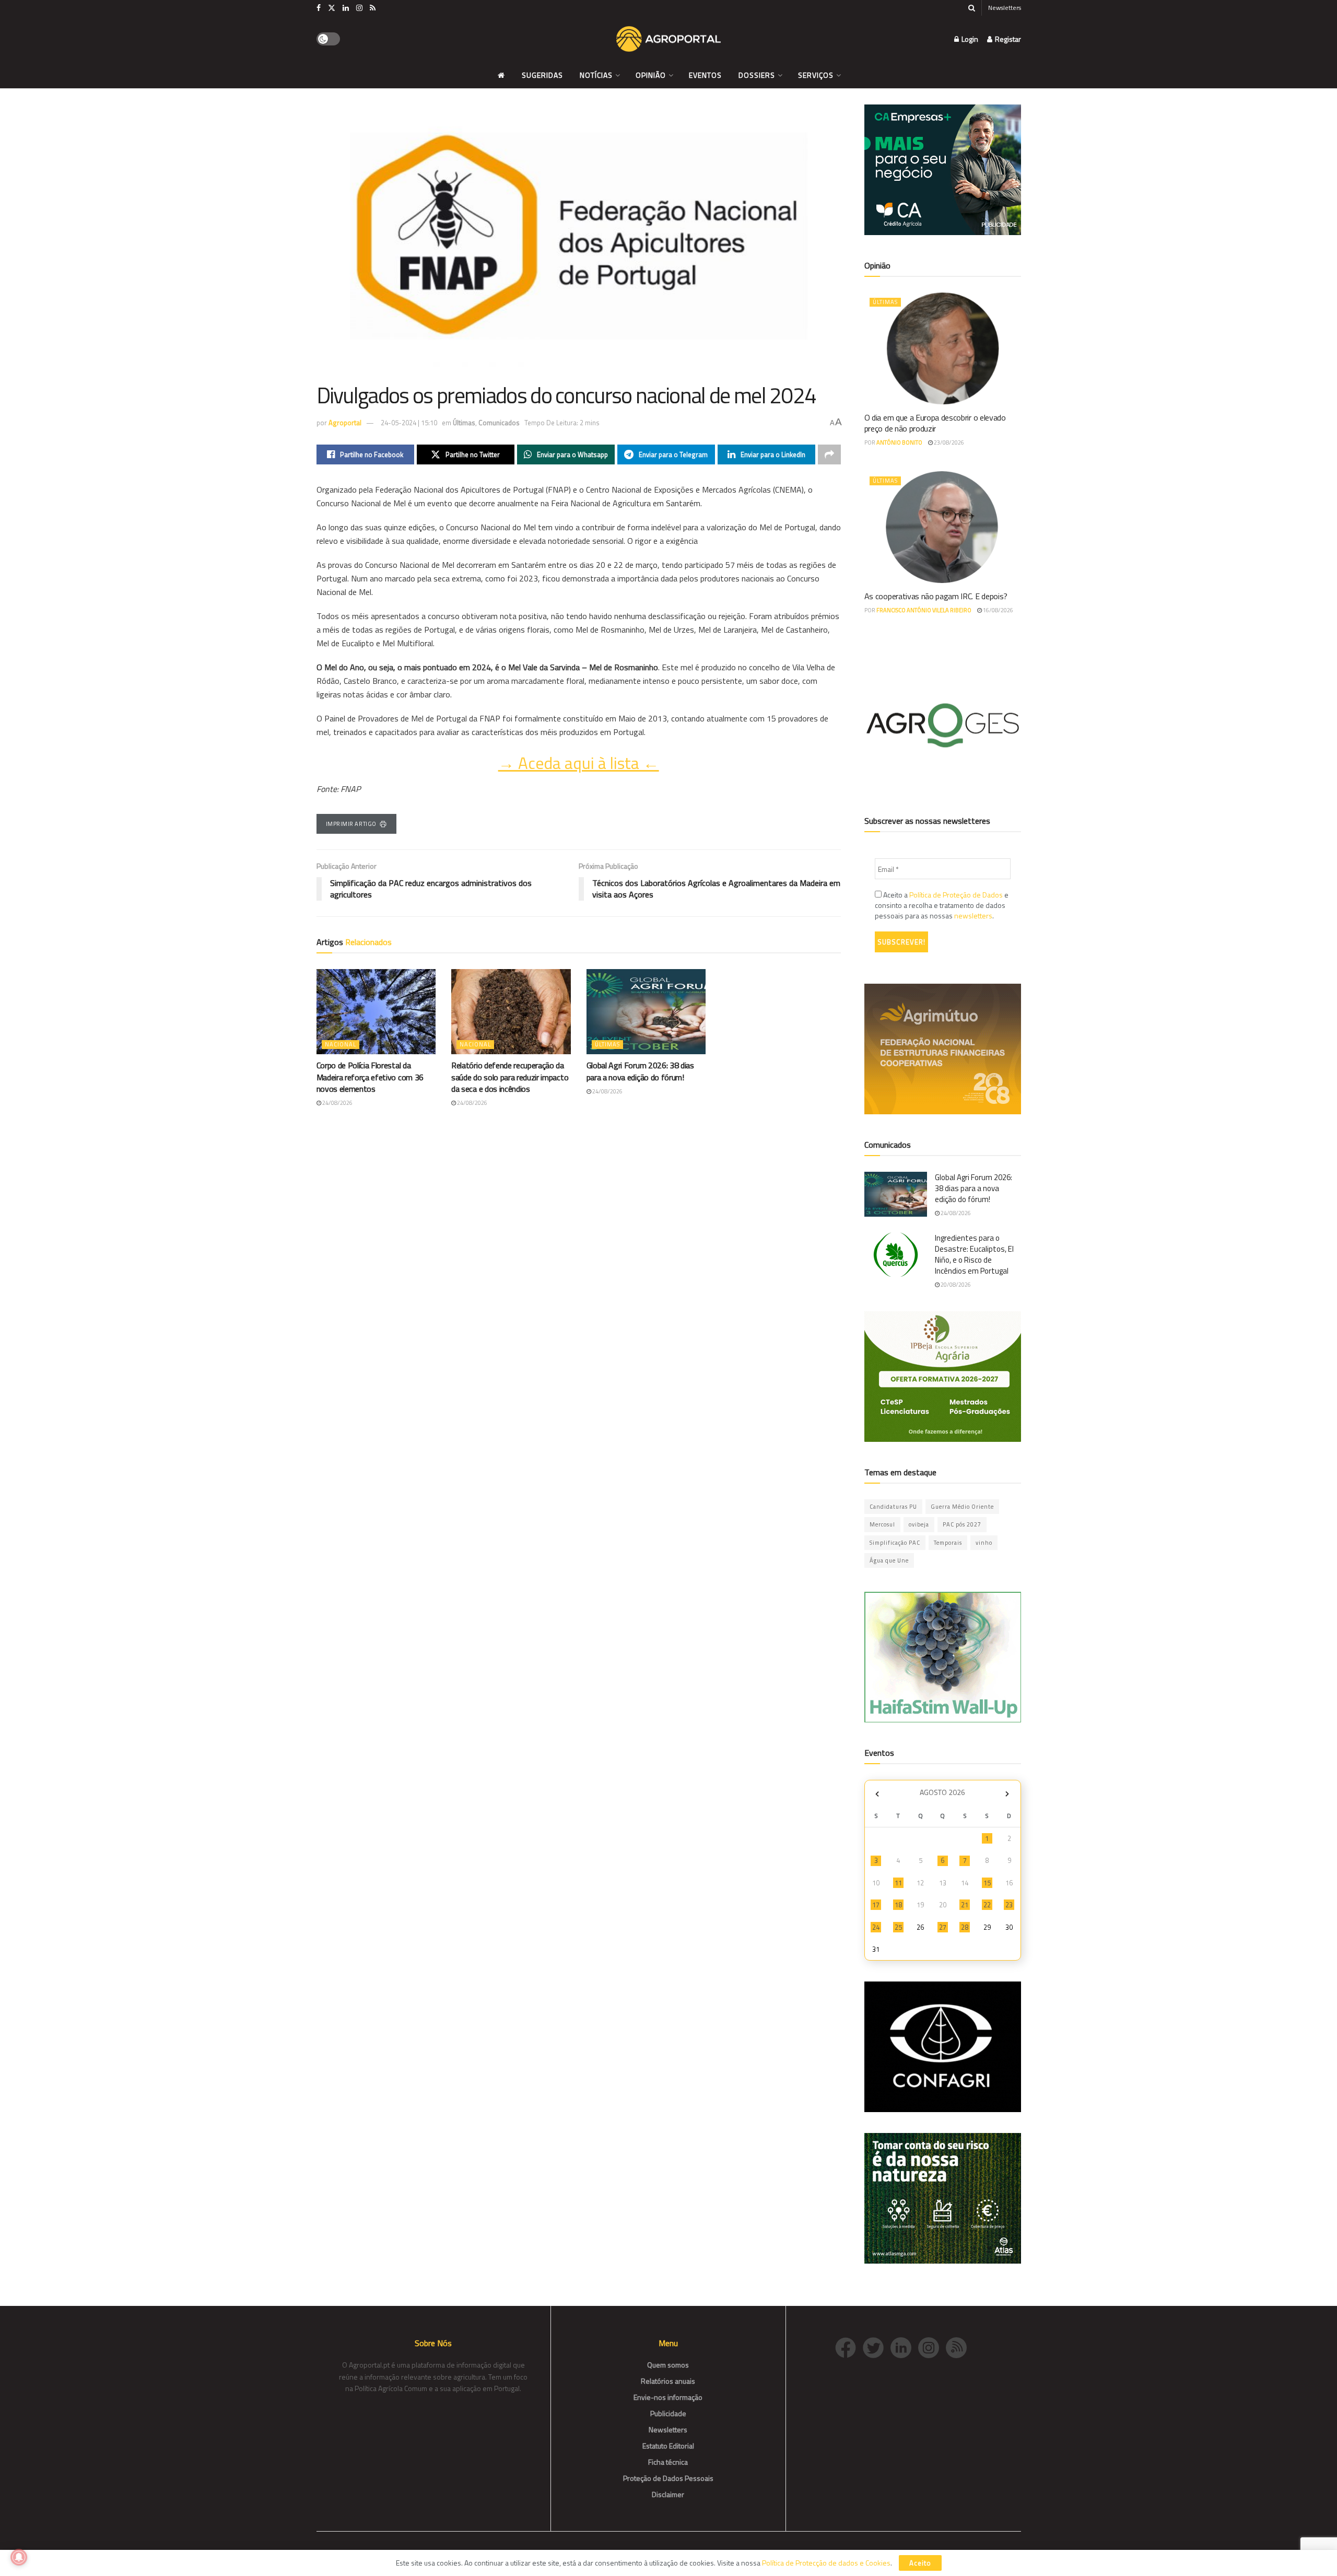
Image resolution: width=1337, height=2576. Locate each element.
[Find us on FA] (319, 8)
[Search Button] (972, 8)
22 (987, 1905)
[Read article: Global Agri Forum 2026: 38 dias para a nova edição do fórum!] (646, 1012)
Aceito (920, 2563)
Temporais (948, 1543)
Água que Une (889, 1560)
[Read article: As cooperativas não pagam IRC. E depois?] (943, 527)
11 (898, 1883)
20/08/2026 (955, 1285)
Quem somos (668, 2365)
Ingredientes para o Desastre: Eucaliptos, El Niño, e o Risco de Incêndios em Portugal (974, 1254)
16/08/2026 (998, 610)
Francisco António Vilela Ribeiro (924, 610)
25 (898, 1927)
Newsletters (1005, 8)
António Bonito (899, 442)
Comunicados (499, 423)
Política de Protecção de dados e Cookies (826, 2563)
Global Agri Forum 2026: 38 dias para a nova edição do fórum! (640, 1071)
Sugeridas (542, 75)
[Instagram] (932, 2346)
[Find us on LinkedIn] (346, 8)
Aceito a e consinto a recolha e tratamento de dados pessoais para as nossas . (942, 905)
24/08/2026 (337, 1103)
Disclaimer (668, 2494)
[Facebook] (849, 2346)
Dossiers (757, 75)
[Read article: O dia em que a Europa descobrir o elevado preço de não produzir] (943, 348)
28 (965, 1927)
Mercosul (882, 1524)
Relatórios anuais (668, 2381)
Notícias (596, 75)
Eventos (705, 75)
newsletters (973, 916)
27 (943, 1927)
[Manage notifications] (19, 2557)
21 (965, 1905)
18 (898, 1905)
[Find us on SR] (373, 8)
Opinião (651, 75)
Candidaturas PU (893, 1507)
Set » (1007, 1794)
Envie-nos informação (668, 2397)
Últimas (464, 423)
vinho (984, 1543)
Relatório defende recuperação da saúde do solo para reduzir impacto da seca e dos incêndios (510, 1077)
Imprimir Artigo (351, 824)
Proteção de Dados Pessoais (668, 2478)
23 (1009, 1905)
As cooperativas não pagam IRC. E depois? (936, 596)
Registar (1007, 39)
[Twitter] (877, 2346)
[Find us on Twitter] (332, 8)
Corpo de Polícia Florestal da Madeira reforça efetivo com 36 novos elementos (370, 1077)
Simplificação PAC (895, 1543)
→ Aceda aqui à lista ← (579, 763)
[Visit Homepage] (668, 39)
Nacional (341, 1044)
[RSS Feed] (959, 2346)
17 (876, 1905)
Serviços (816, 75)
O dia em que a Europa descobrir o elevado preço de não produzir (935, 423)
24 (876, 1927)
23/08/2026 (948, 442)
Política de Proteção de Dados (956, 895)
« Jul (877, 1794)
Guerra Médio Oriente (962, 1507)
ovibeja (919, 1524)
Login (969, 39)
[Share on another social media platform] (829, 454)
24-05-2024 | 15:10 (409, 423)
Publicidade (668, 2413)
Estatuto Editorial (668, 2446)
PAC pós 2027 (962, 1524)
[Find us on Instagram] (359, 8)
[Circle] (904, 2346)
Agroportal (345, 423)
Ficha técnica (668, 2462)
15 (987, 1883)
